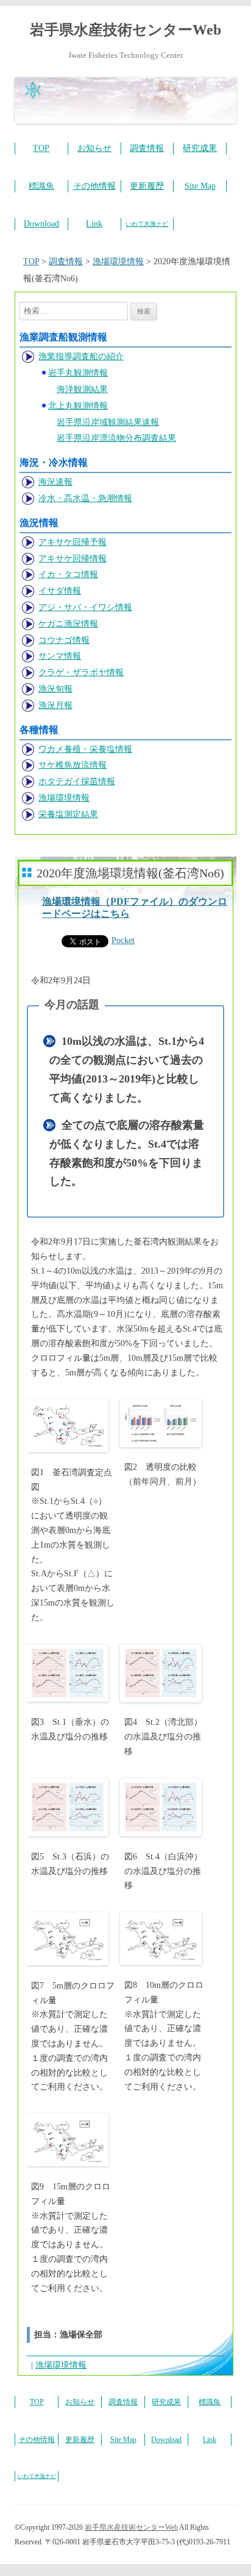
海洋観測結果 (82, 389)
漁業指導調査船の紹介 (81, 356)
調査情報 (147, 148)
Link (94, 224)
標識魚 (41, 186)
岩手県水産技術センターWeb (125, 30)
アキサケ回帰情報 (72, 559)
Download (41, 224)
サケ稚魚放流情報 (72, 765)
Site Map (200, 186)
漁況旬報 (55, 689)
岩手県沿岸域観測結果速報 (108, 422)
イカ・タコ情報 (68, 574)
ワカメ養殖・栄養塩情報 (85, 749)
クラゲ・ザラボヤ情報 (81, 672)
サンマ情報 (60, 656)
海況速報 (55, 482)
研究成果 (200, 148)
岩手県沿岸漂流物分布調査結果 (116, 438)
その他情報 (94, 186)
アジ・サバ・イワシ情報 (85, 607)
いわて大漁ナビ (147, 224)
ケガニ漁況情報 (68, 624)
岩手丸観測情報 (78, 373)
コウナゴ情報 (64, 640)
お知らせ (94, 148)
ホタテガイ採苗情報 (77, 781)
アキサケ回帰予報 (72, 542)
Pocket (123, 940)
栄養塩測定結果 (68, 814)
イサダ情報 (60, 591)
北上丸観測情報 (78, 406)
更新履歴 (147, 186)
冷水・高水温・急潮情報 (85, 498)
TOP (41, 148)
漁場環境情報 (64, 798)
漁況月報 (55, 705)
